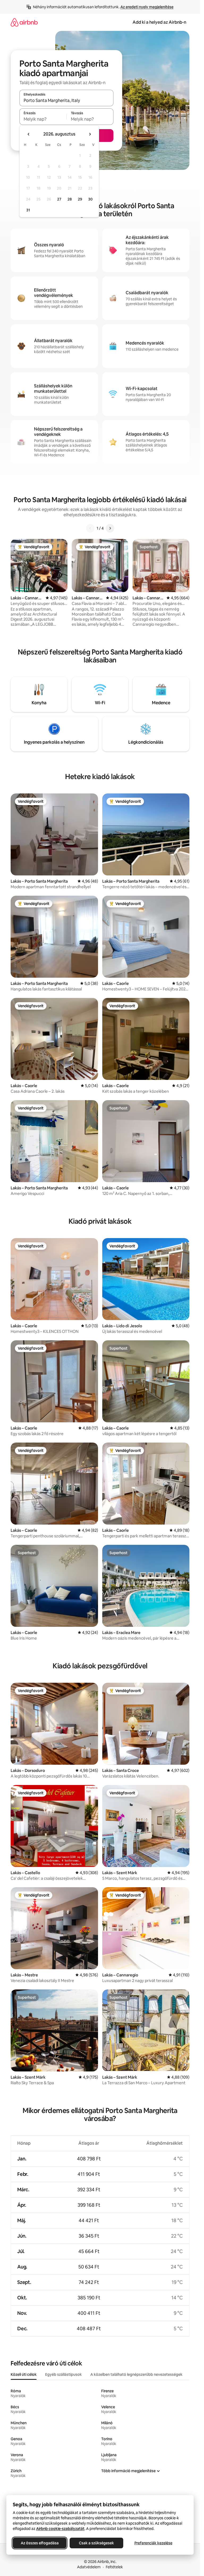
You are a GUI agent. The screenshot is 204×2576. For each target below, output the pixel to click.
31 (28, 210)
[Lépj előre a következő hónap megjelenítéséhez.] (90, 134)
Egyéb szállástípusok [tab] (63, 2374)
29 (80, 199)
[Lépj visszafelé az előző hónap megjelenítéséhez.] (29, 134)
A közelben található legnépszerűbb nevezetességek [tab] (136, 2374)
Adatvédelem (89, 2567)
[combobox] (66, 100)
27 (59, 199)
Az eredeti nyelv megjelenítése (147, 7)
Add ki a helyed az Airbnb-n (159, 22)
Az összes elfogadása (40, 2543)
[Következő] (110, 528)
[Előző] (90, 528)
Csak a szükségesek (96, 2543)
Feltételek (114, 2567)
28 (70, 199)
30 (90, 199)
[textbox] (43, 119)
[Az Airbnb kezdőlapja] (24, 22)
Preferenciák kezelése (153, 2543)
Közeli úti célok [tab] (24, 2374)
